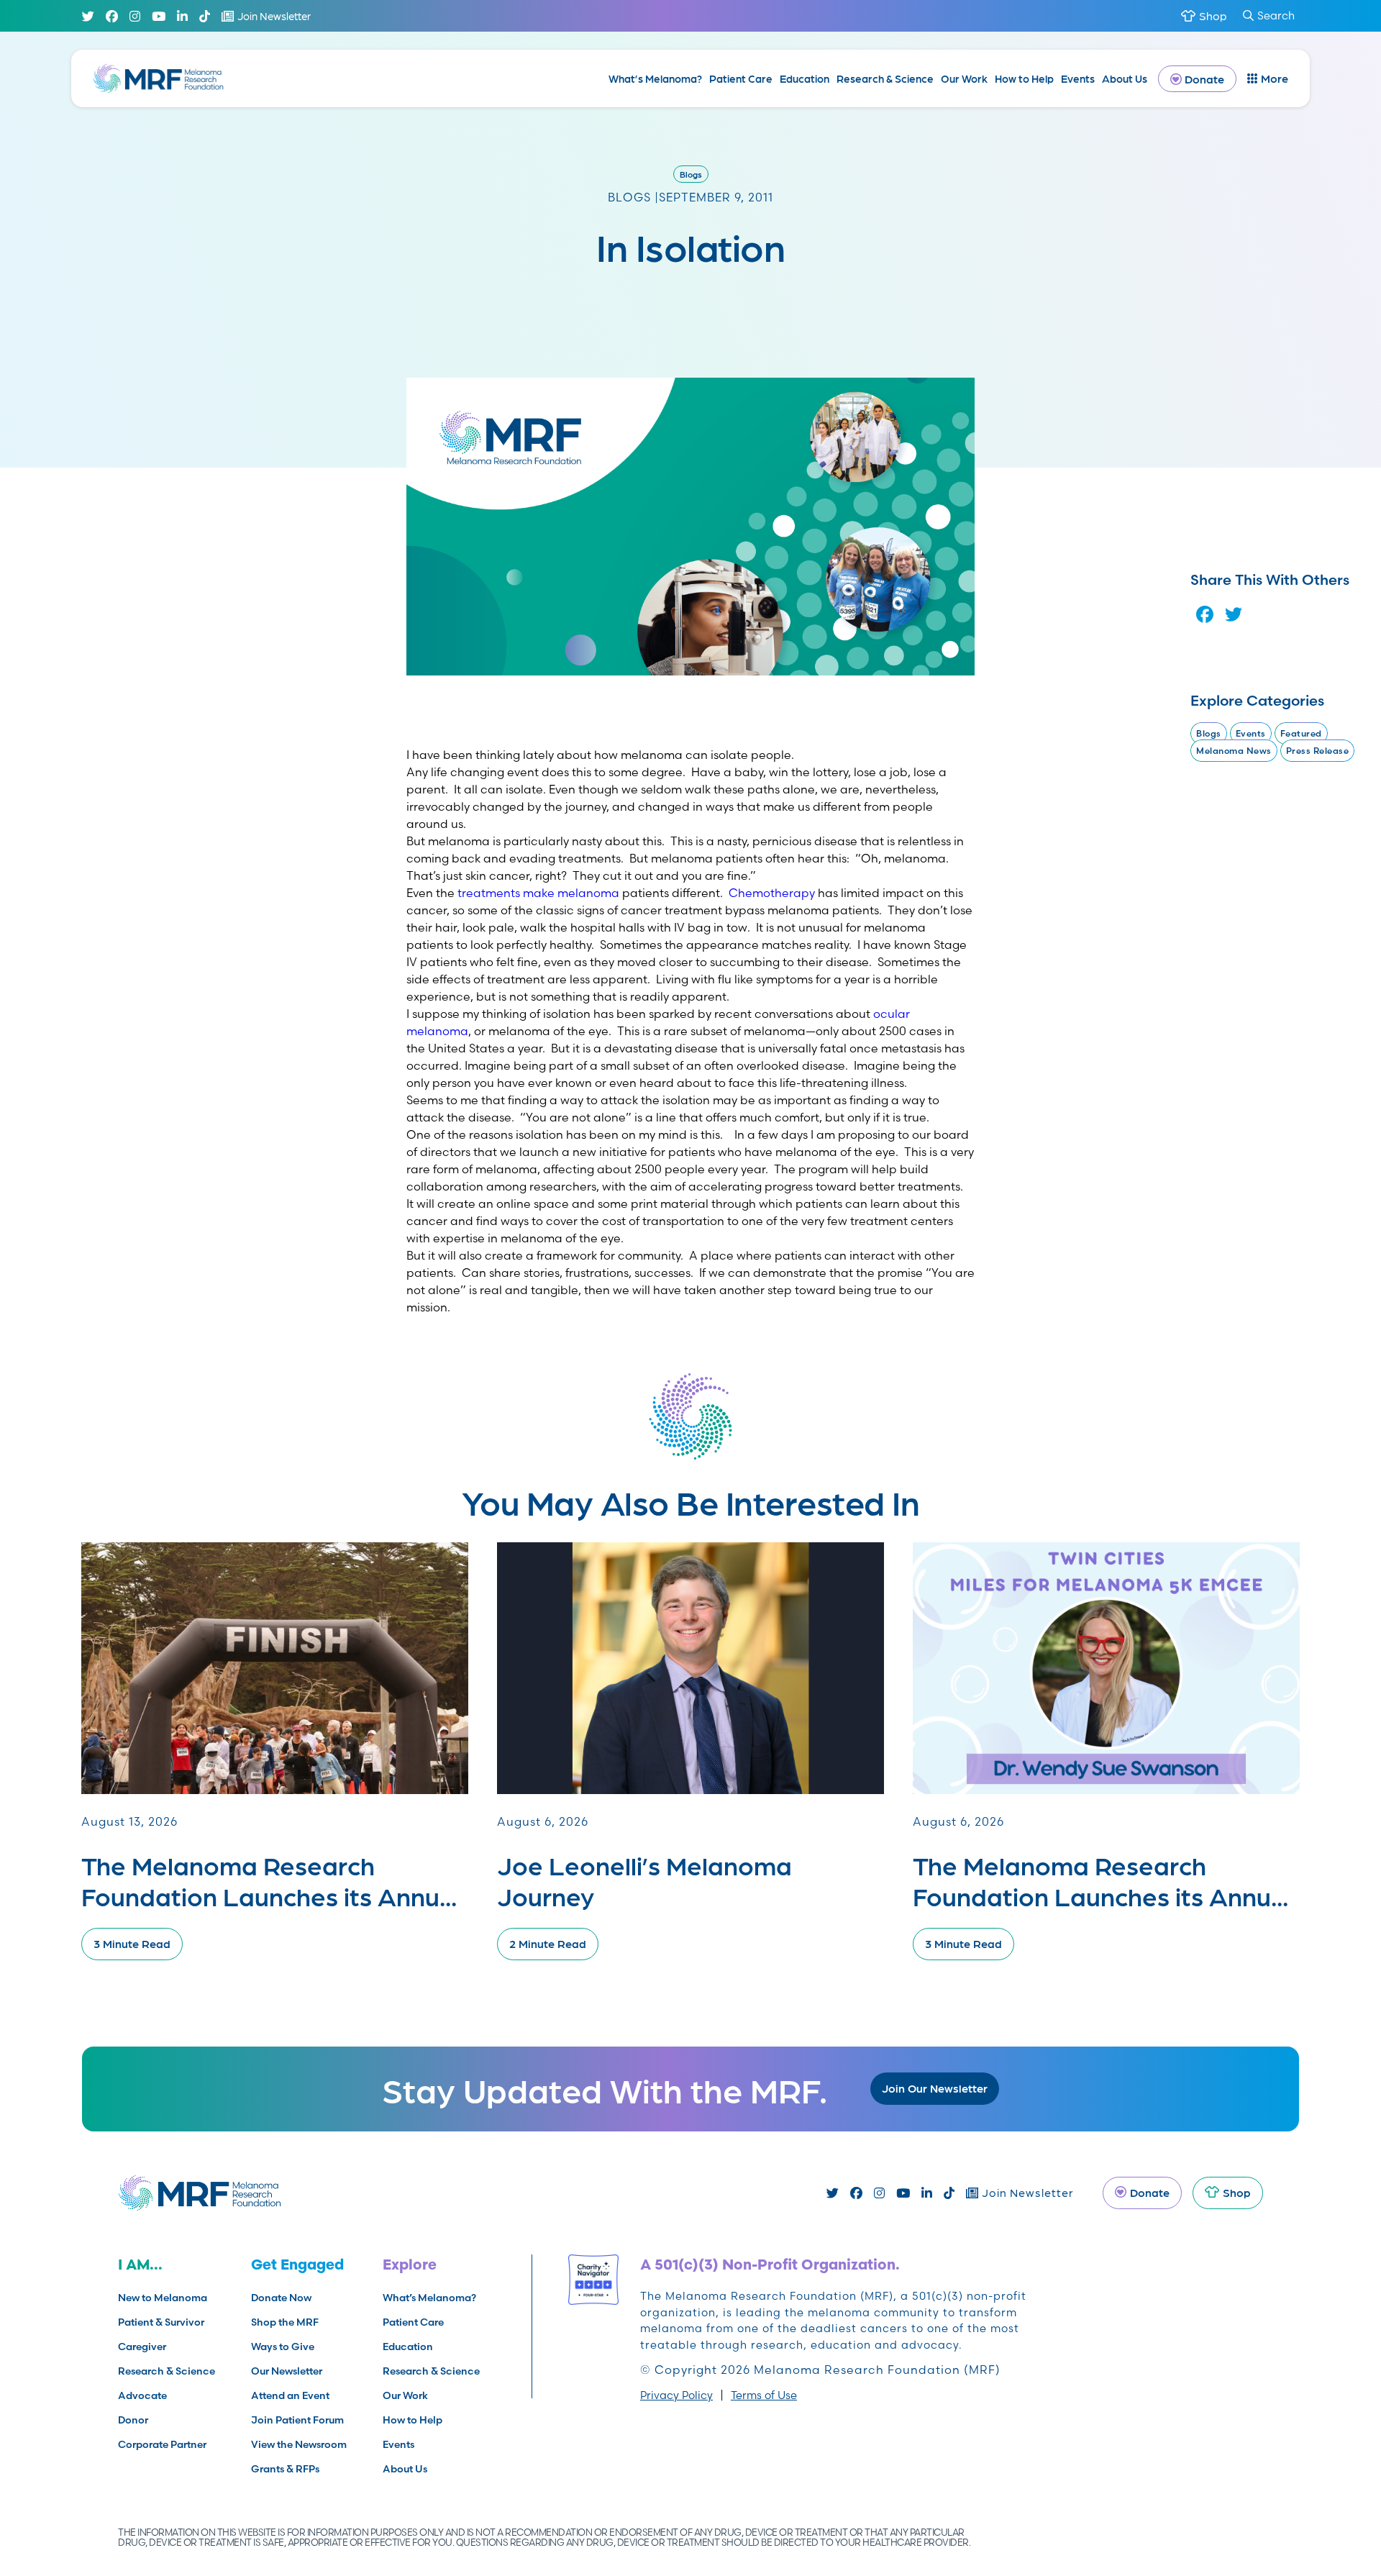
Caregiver (142, 2347)
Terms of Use (764, 2395)
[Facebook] (112, 16)
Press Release (1318, 751)
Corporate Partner (162, 2444)
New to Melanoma (163, 2298)
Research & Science (885, 78)
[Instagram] (135, 16)
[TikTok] (205, 16)
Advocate (142, 2395)
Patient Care (741, 78)
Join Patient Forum (297, 2420)
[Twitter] (88, 16)
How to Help (1024, 78)
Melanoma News (1234, 751)
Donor (133, 2420)
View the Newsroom (299, 2444)
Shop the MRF (285, 2322)
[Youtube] (159, 16)
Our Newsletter (287, 2371)
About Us (1125, 78)
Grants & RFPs (285, 2469)
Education (805, 78)
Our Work (964, 78)
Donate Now (281, 2298)
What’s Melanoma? (655, 78)
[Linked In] (182, 16)
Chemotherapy (772, 893)
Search (1276, 15)
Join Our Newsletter (935, 2088)
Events (1078, 78)
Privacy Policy (676, 2395)
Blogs (691, 174)
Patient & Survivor (161, 2322)
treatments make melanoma (538, 893)
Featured (1301, 733)
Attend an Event (290, 2395)
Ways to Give (283, 2347)
